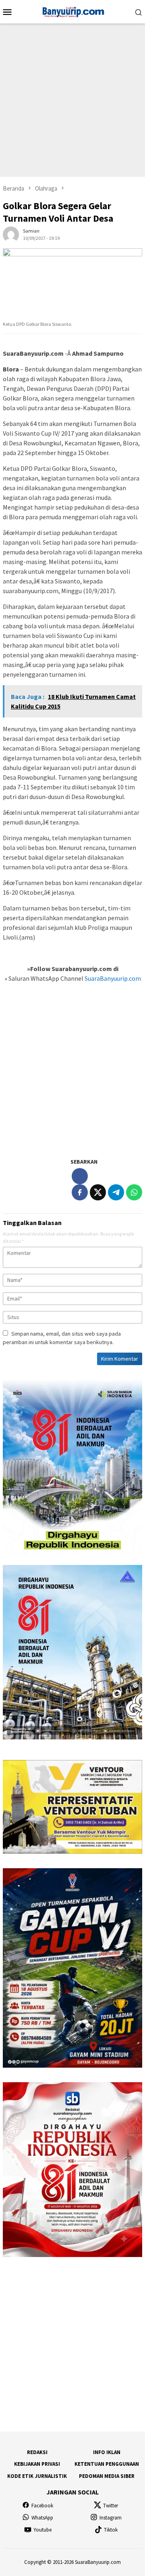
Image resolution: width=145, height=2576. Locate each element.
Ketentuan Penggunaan (107, 2464)
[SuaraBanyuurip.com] (72, 11)
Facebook (42, 2506)
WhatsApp (42, 2518)
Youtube (42, 2530)
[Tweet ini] (98, 1192)
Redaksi (37, 2452)
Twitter (111, 2506)
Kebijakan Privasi (37, 2464)
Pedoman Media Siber (107, 2476)
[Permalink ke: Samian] (11, 234)
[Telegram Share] (116, 1192)
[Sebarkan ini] (80, 1192)
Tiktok (111, 2530)
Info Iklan (107, 2452)
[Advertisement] (72, 100)
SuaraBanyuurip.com (112, 978)
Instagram (111, 2518)
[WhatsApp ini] (134, 1192)
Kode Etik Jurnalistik (37, 2476)
